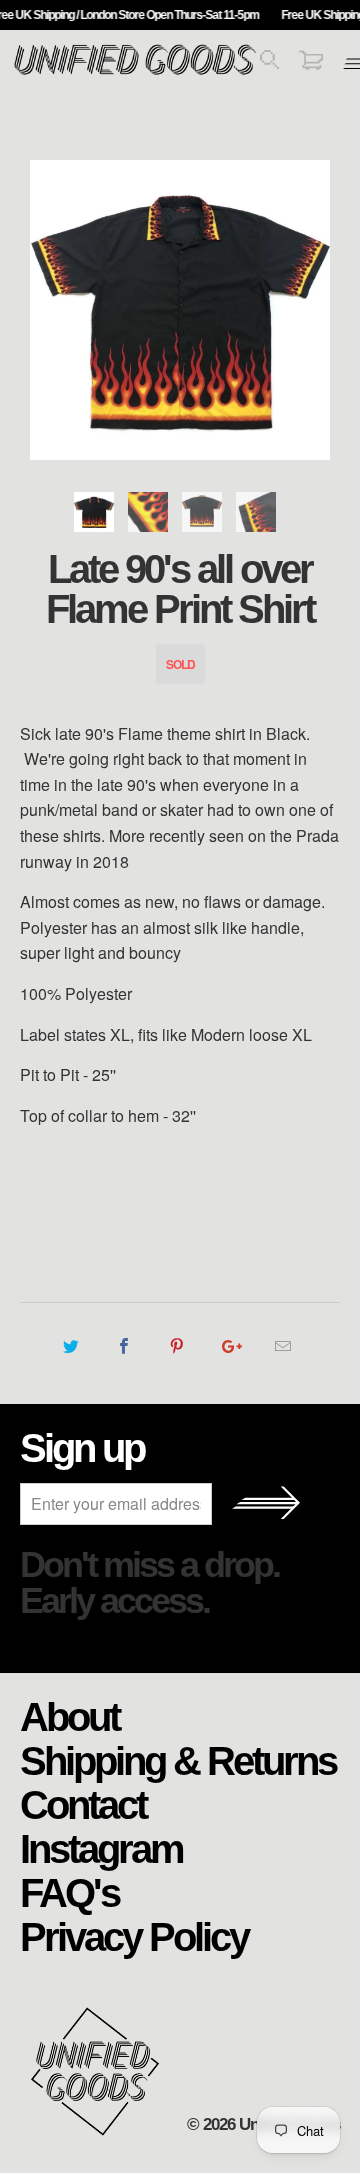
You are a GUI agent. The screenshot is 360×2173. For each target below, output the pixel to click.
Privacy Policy (134, 1936)
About (69, 1716)
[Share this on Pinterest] (176, 1346)
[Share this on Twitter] (70, 1346)
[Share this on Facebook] (123, 1346)
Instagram (101, 1848)
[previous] (39, 310)
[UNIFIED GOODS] (135, 72)
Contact (83, 1804)
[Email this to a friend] (283, 1346)
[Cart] (311, 63)
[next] (321, 310)
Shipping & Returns (178, 1760)
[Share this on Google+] (230, 1346)
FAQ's (69, 1892)
